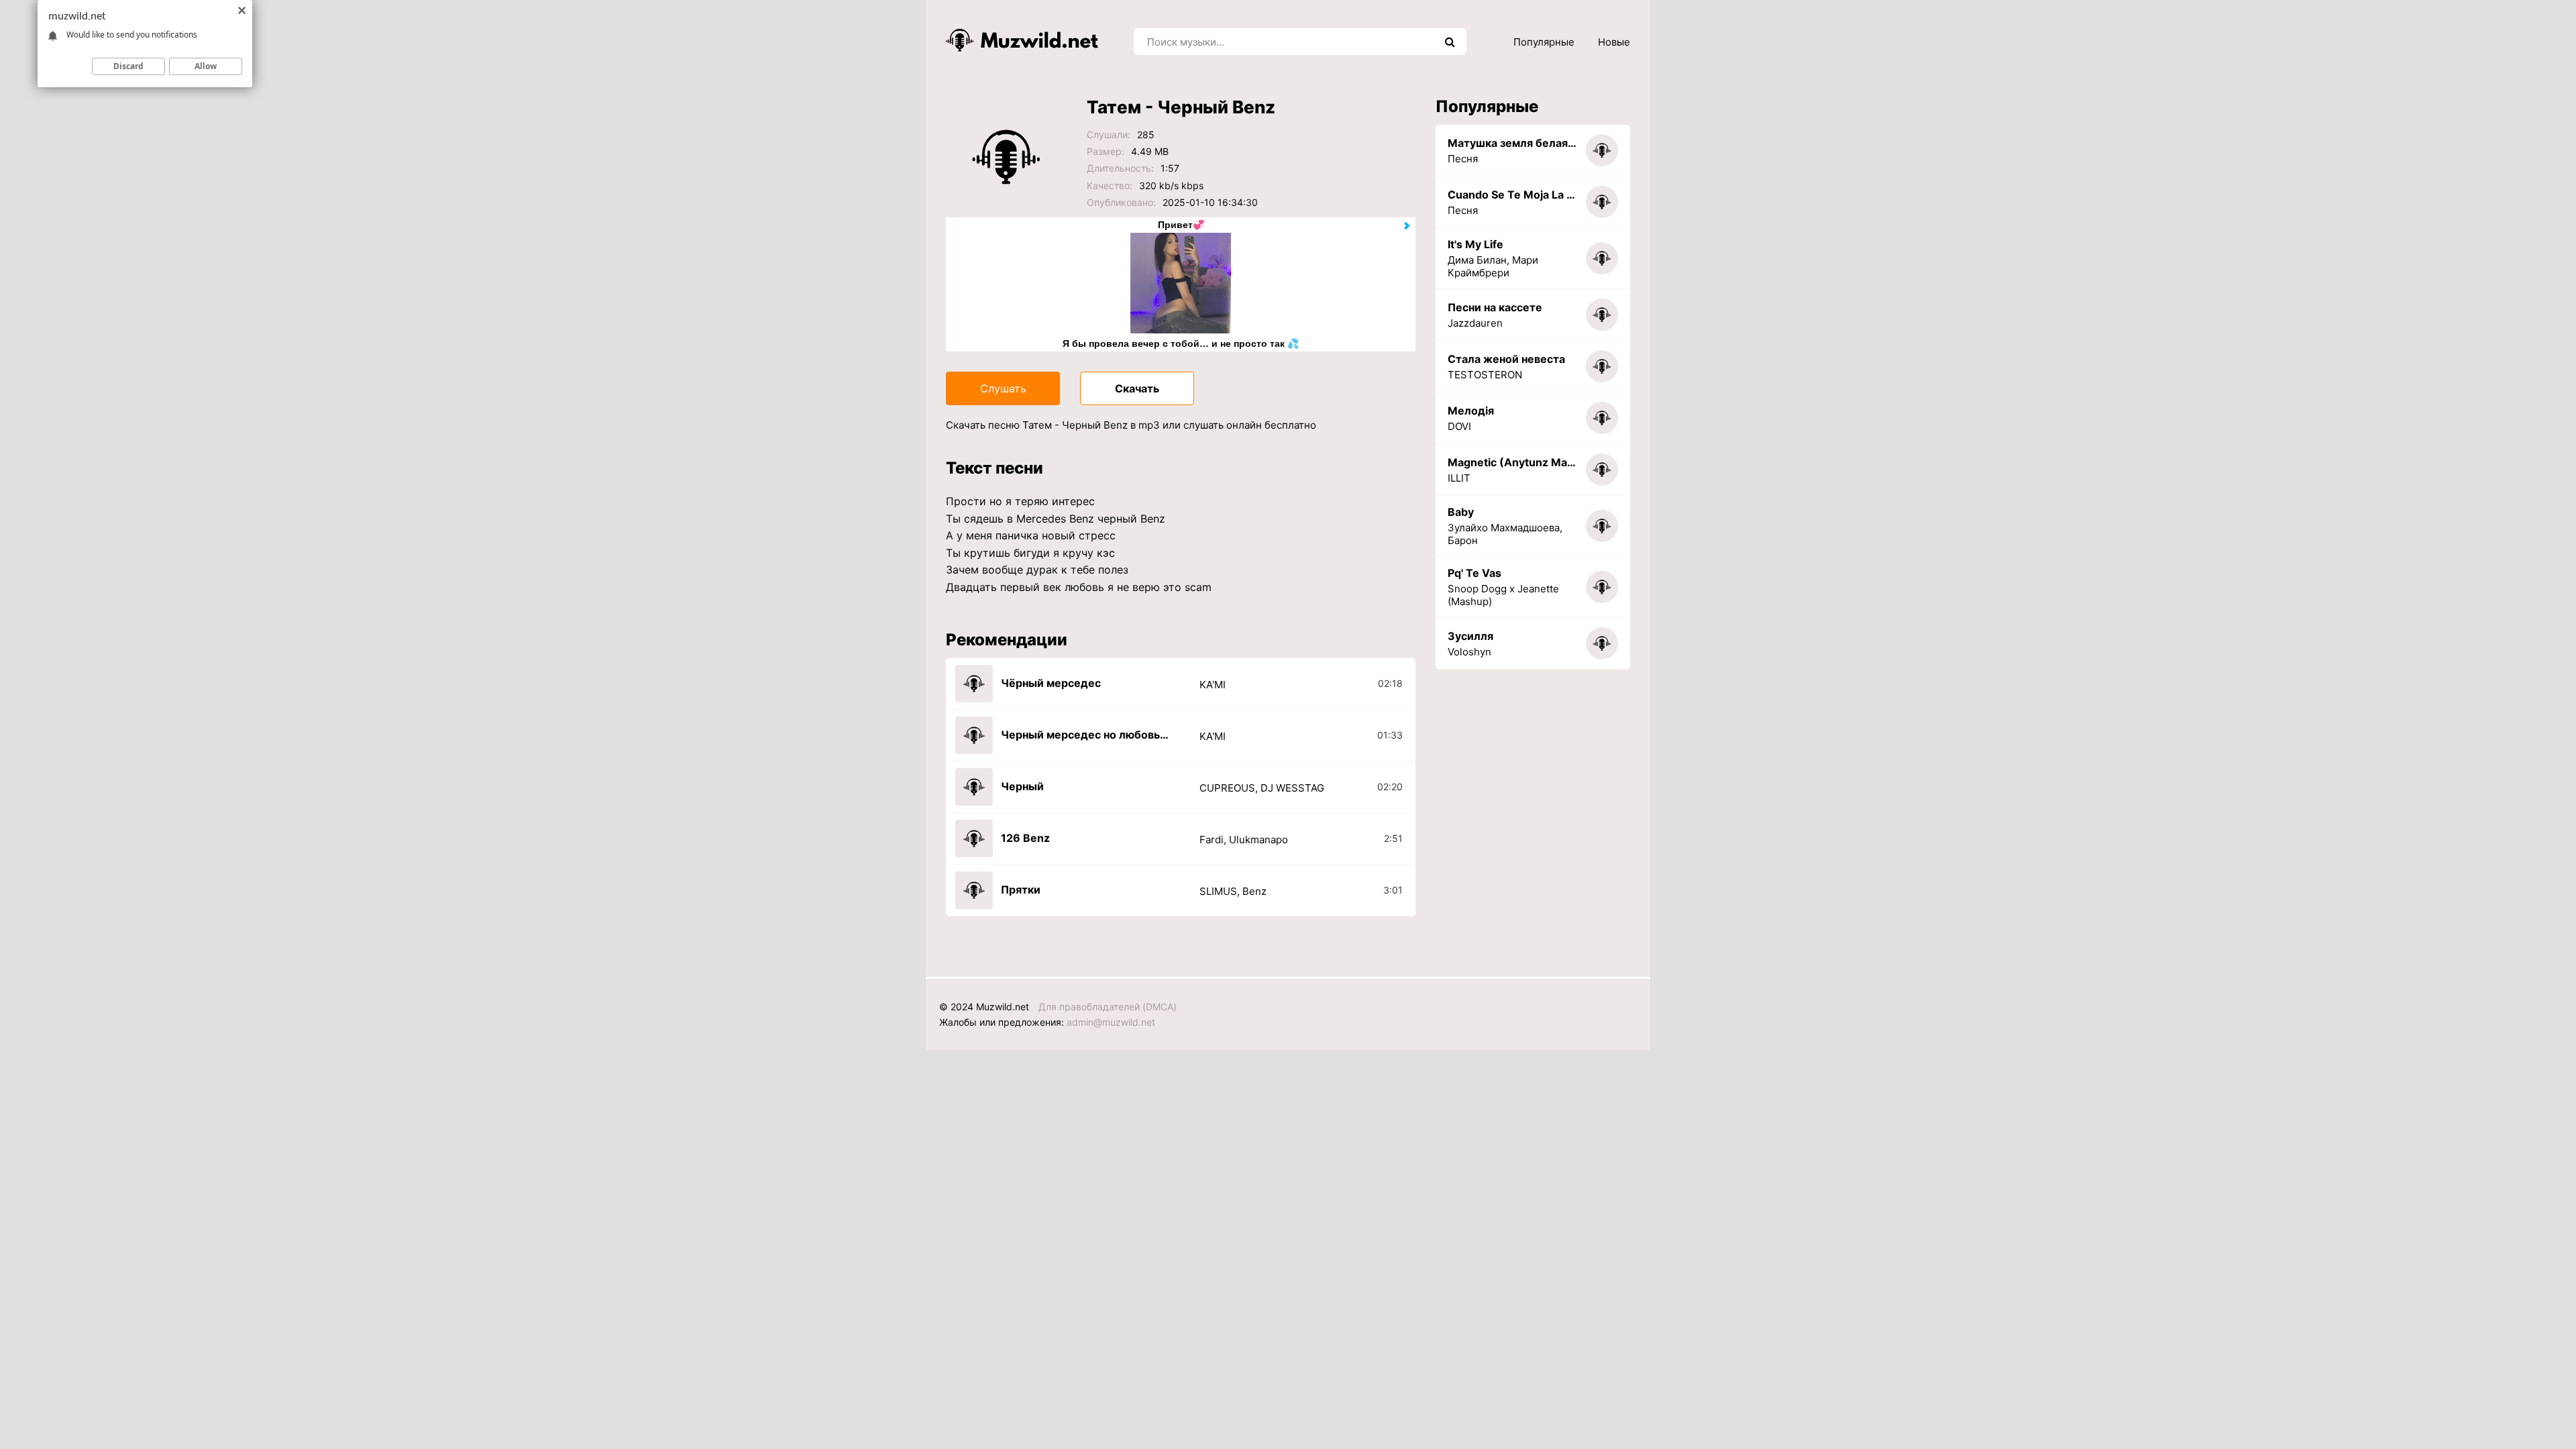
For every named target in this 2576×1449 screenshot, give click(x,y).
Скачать (1137, 388)
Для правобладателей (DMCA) (1108, 1007)
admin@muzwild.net (1111, 1022)
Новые (1614, 42)
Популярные (1544, 42)
